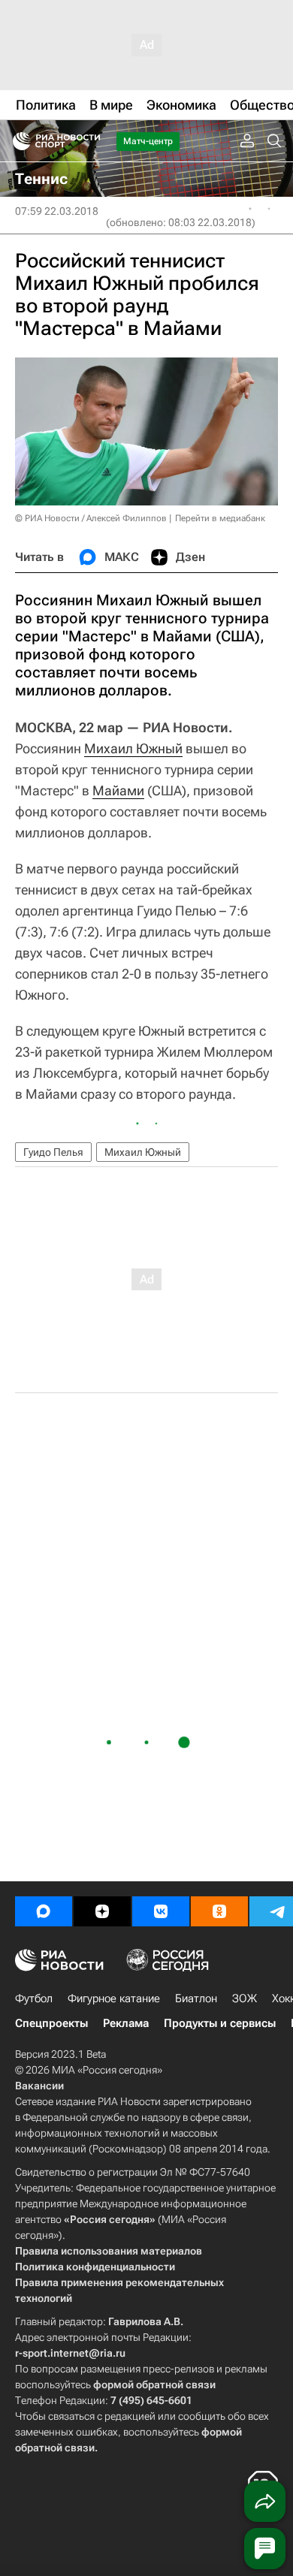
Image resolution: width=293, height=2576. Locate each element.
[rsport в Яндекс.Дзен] (102, 1911)
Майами (118, 790)
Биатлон (196, 1998)
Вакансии (39, 2086)
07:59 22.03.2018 (57, 211)
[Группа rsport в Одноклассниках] (219, 1911)
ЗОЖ (245, 1998)
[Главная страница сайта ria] (17, 141)
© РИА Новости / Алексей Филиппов (91, 518)
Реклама (126, 2023)
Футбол (34, 1998)
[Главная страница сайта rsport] (90, 141)
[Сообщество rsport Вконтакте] (161, 1911)
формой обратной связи (154, 2384)
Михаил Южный (133, 748)
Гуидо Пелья (53, 1152)
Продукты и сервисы (220, 2023)
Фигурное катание (114, 1998)
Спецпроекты (51, 2023)
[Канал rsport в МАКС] (44, 1911)
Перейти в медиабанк (220, 518)
